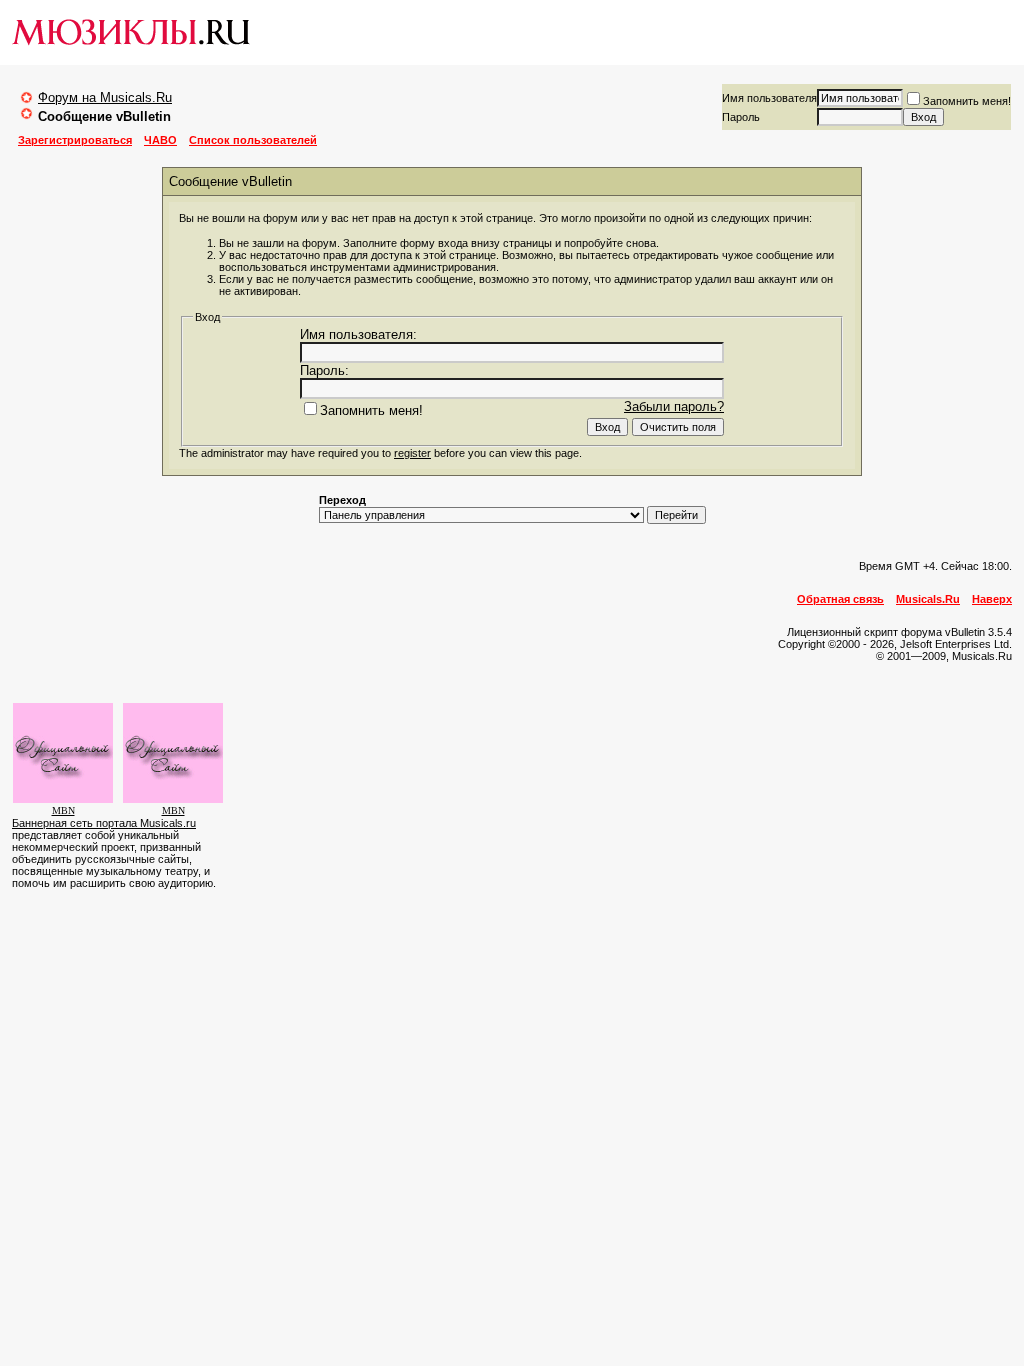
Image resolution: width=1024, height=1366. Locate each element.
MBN (63, 810)
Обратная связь (840, 599)
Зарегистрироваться (75, 140)
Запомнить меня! (967, 101)
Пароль (741, 117)
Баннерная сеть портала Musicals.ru (104, 823)
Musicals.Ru (928, 599)
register (412, 453)
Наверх (992, 599)
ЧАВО (160, 140)
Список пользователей (253, 140)
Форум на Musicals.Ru (105, 97)
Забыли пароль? (674, 406)
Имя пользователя (769, 98)
